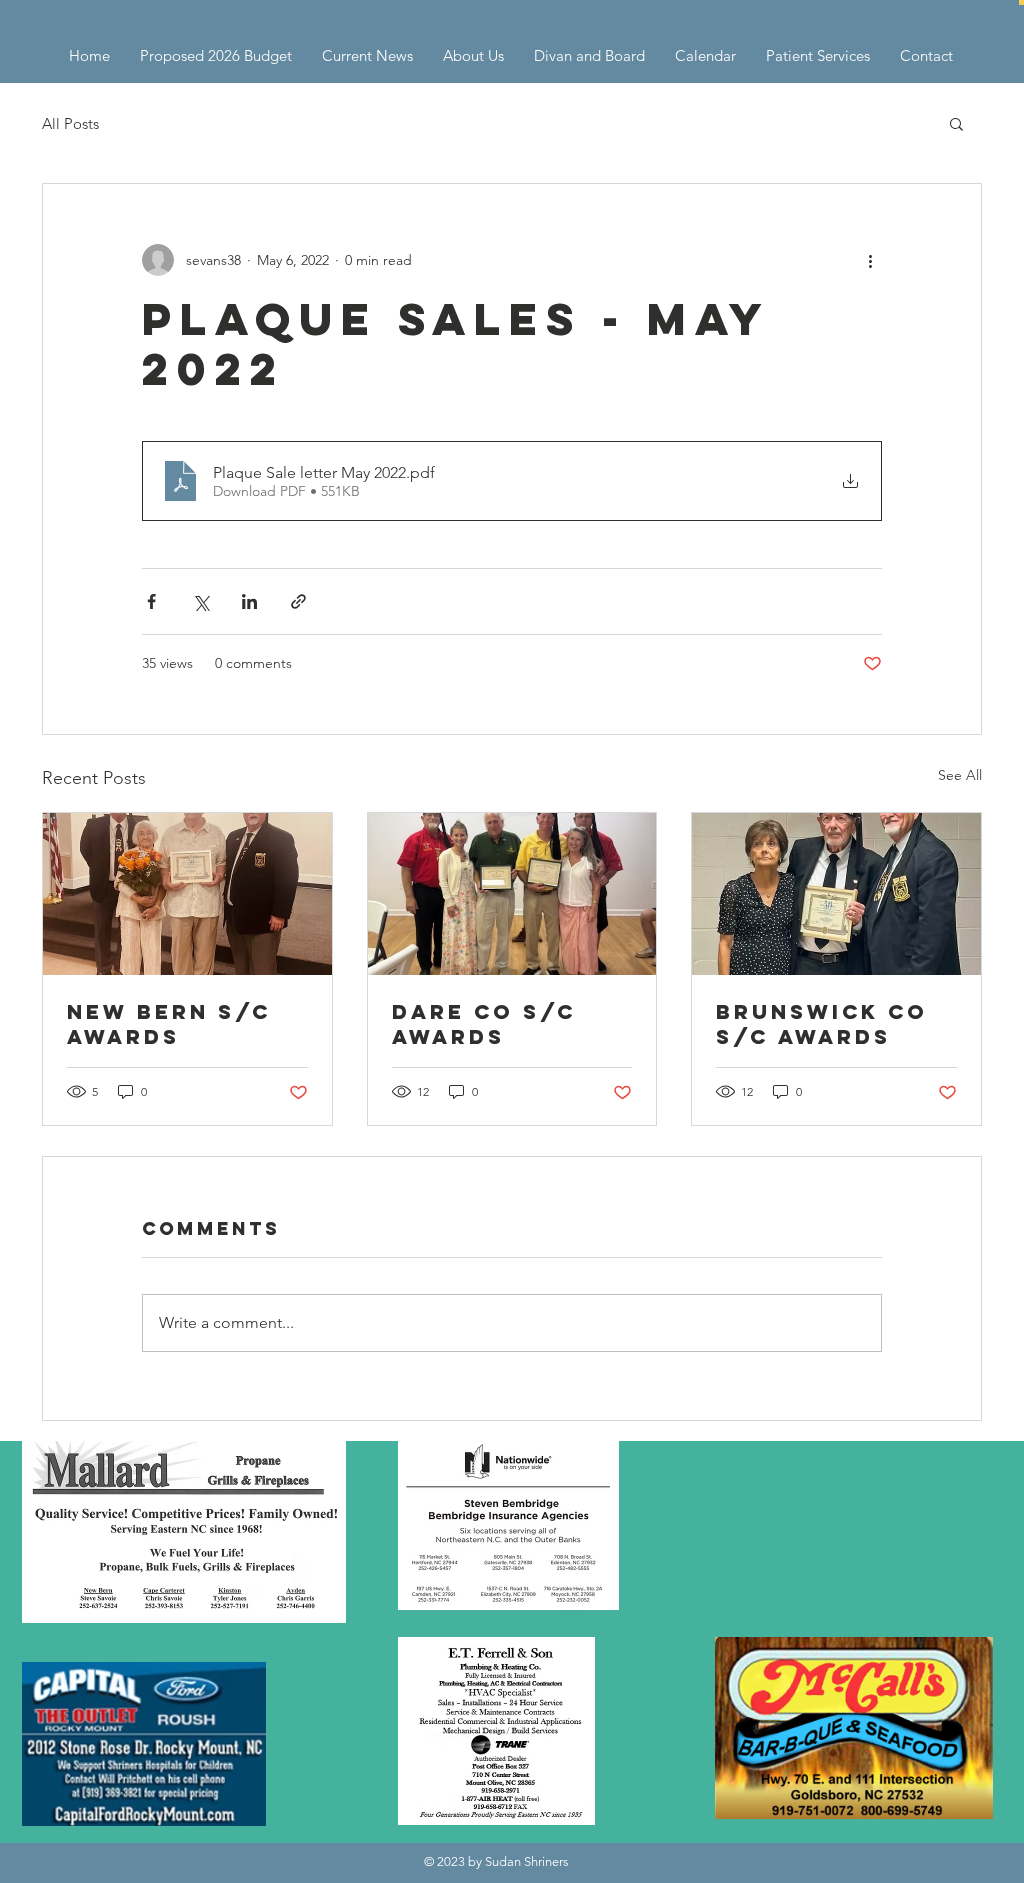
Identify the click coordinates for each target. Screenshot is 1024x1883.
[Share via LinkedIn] (249, 601)
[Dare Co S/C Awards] (512, 894)
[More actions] (870, 260)
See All (960, 775)
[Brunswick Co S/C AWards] (836, 894)
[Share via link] (298, 601)
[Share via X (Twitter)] (200, 601)
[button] (1021, 2)
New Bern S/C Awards (169, 1024)
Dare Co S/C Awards (484, 1024)
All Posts (70, 123)
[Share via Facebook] (151, 601)
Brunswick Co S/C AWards (822, 1024)
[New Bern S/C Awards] (187, 894)
